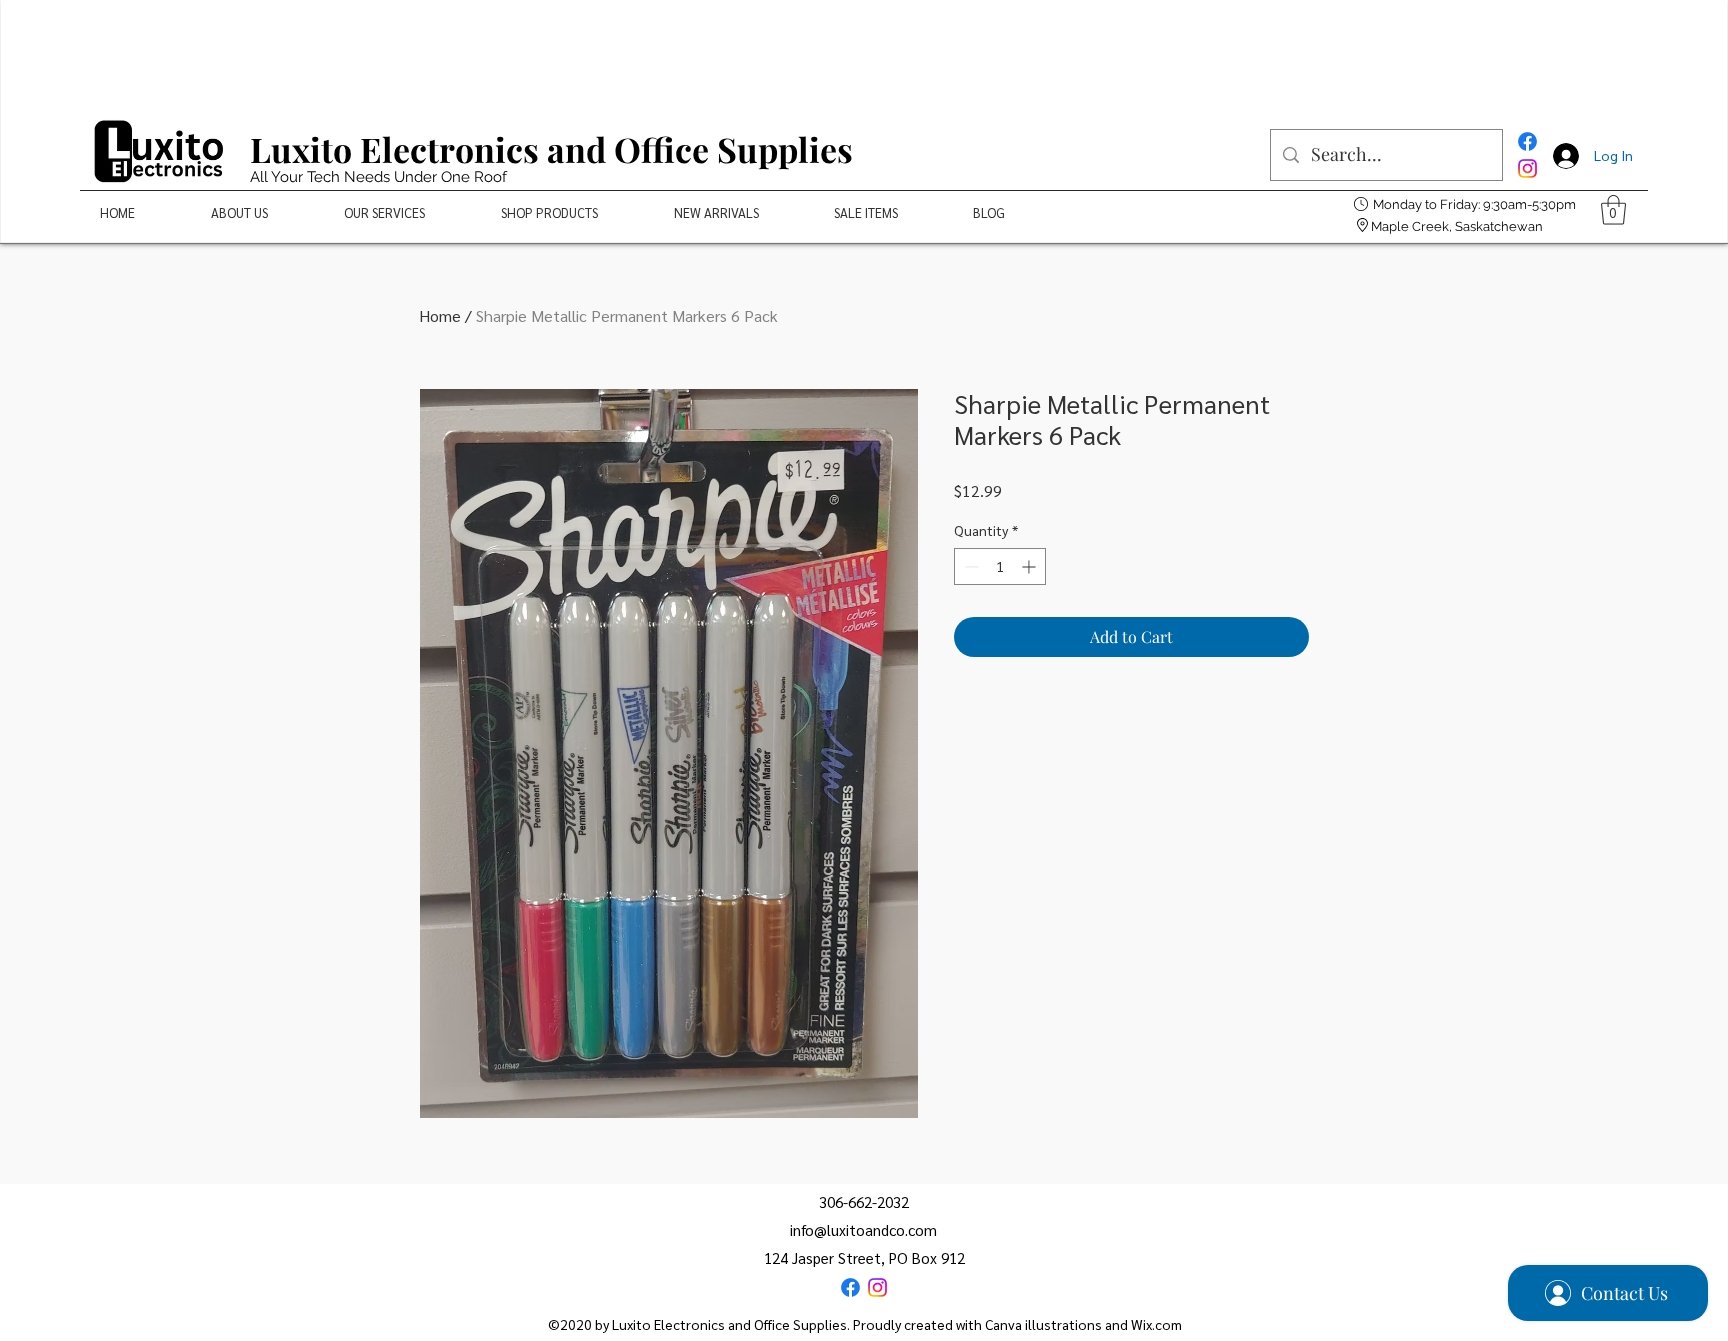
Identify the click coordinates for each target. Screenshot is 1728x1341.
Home (440, 315)
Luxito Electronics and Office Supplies (551, 149)
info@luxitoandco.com (863, 1229)
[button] (1613, 210)
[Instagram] (1527, 168)
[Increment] (1030, 566)
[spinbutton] (1000, 566)
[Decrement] (969, 566)
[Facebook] (1527, 141)
